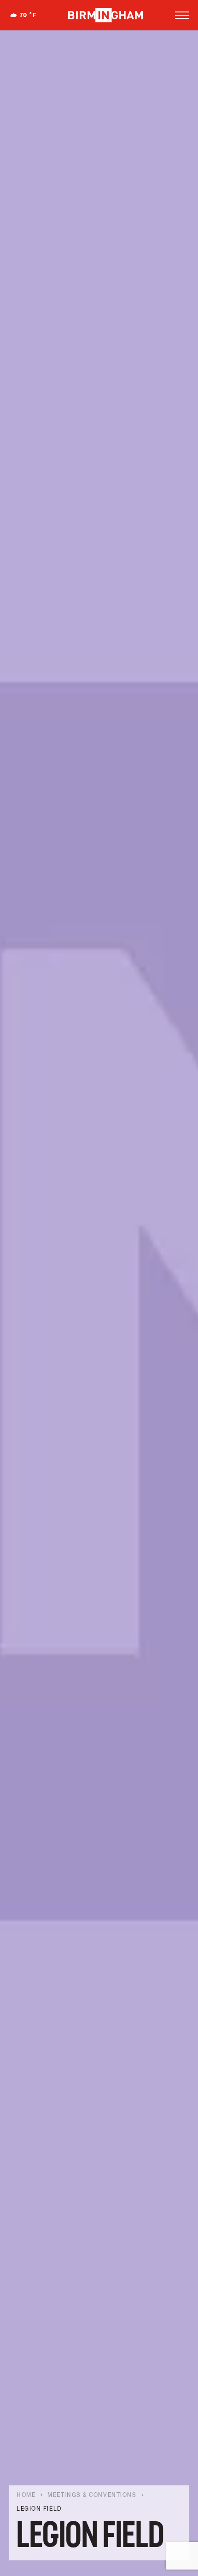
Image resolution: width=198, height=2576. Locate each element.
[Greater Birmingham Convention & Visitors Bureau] (105, 15)
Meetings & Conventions (92, 2495)
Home (26, 2495)
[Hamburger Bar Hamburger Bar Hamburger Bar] (182, 15)
